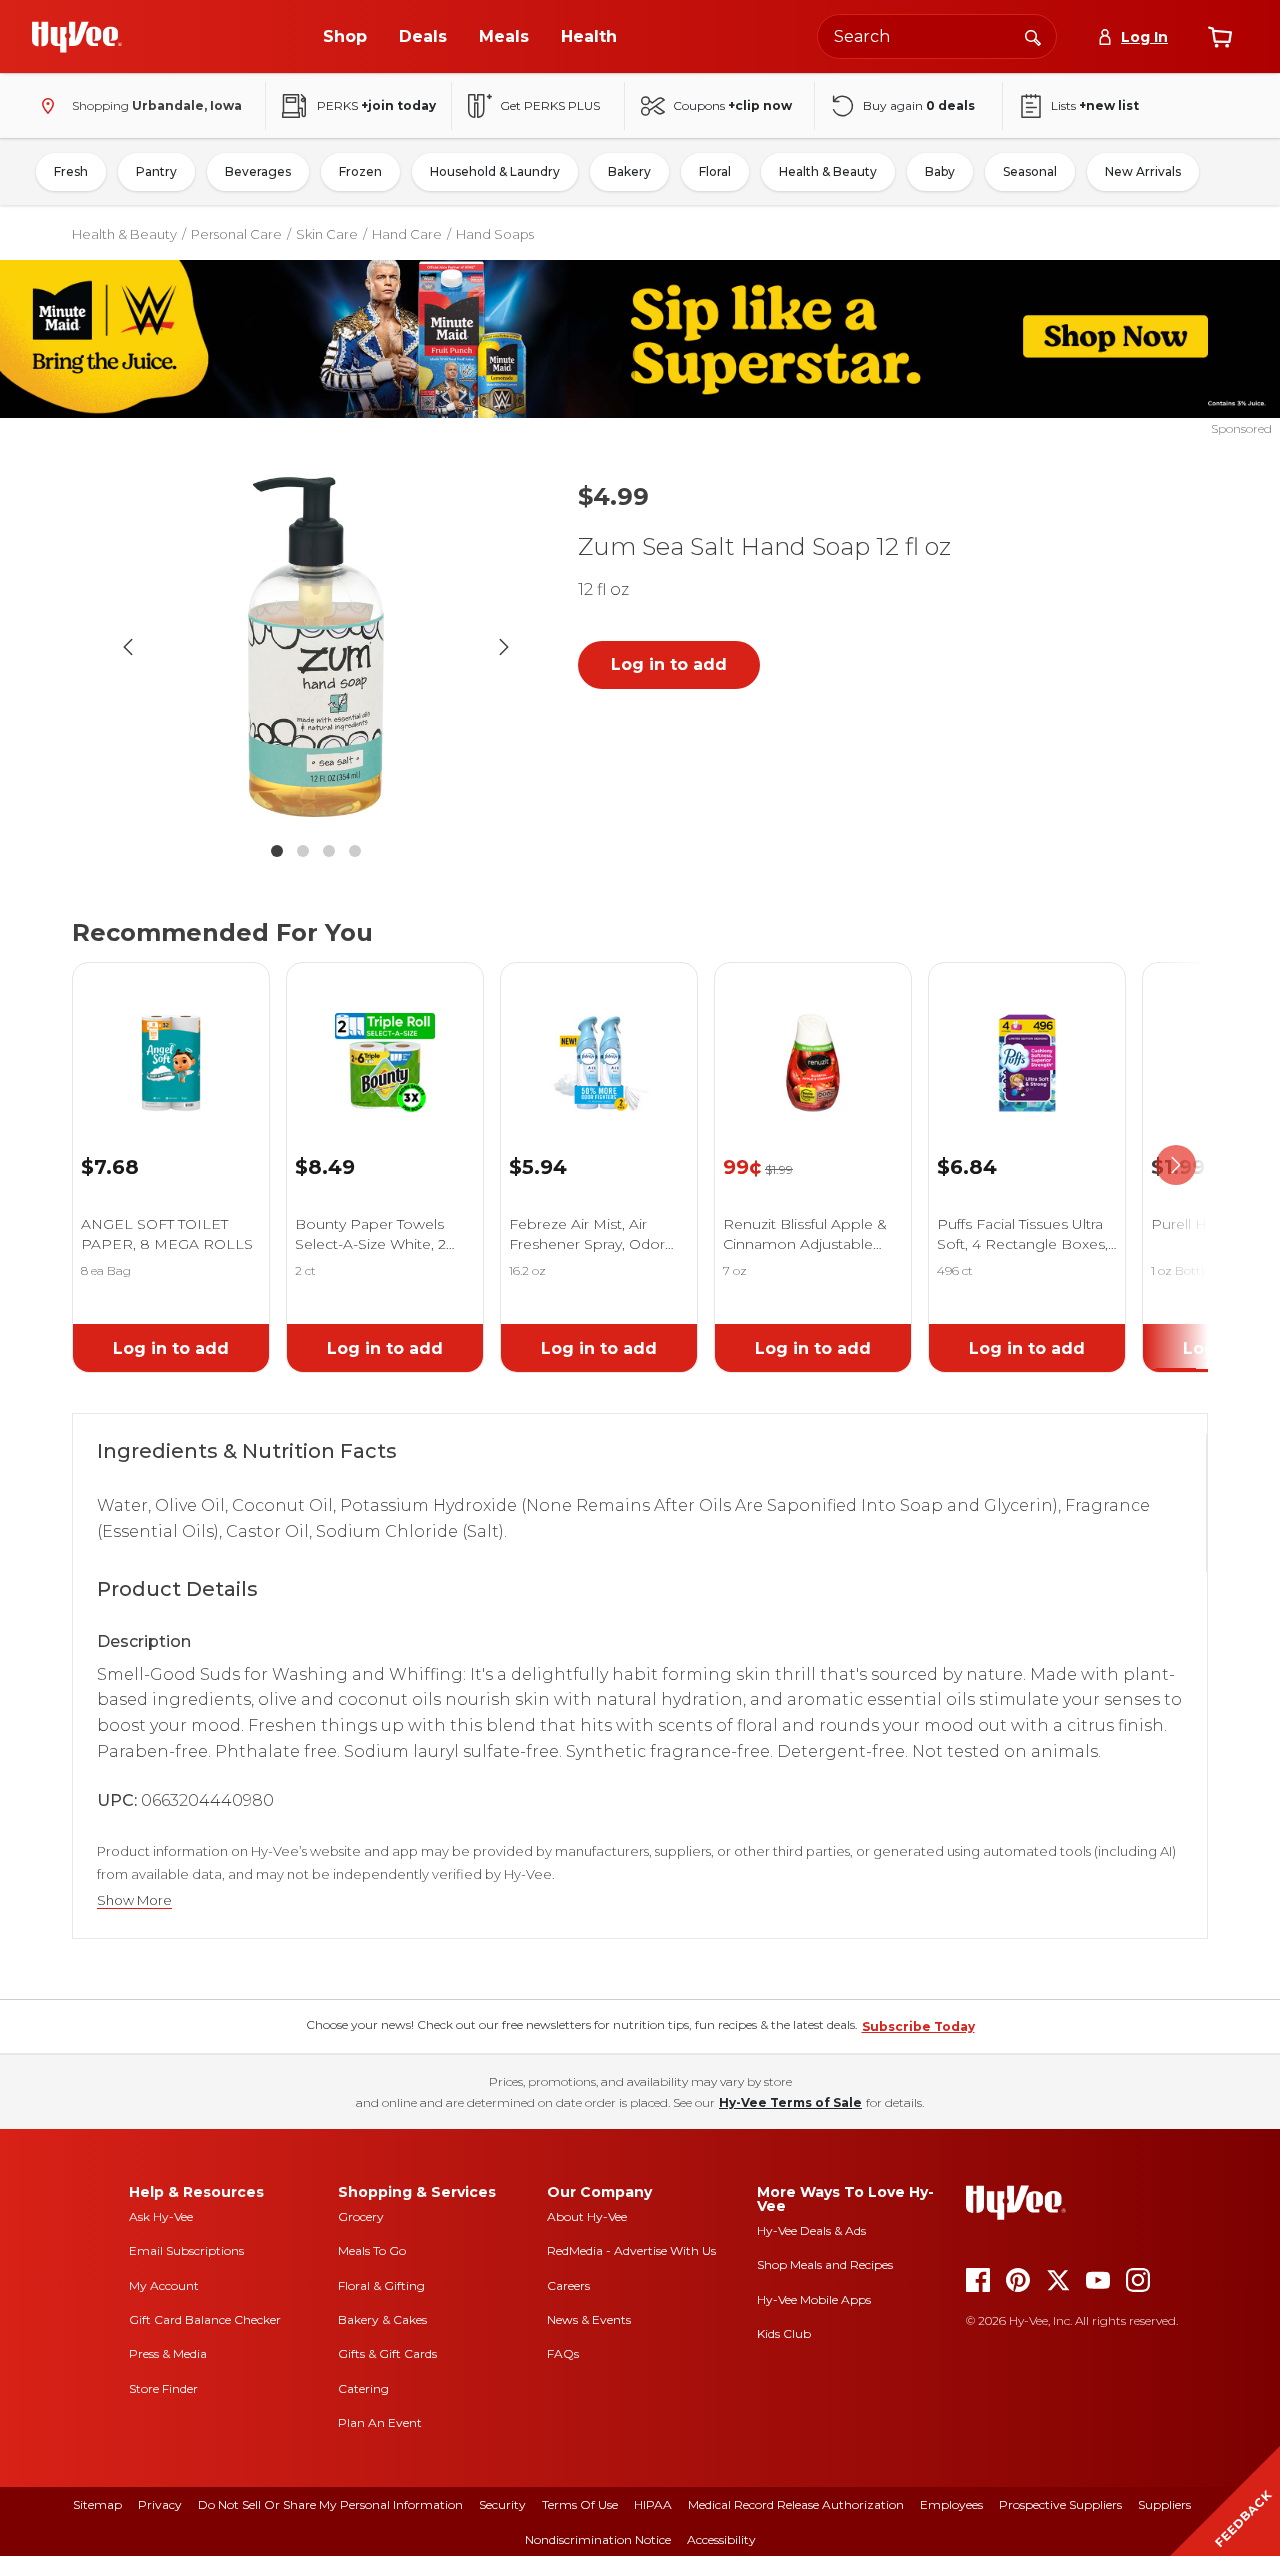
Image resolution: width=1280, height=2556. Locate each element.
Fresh (71, 171)
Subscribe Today (918, 2026)
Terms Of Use (580, 2504)
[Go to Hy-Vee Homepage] (77, 37)
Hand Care (407, 234)
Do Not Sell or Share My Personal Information (330, 2504)
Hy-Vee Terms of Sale (790, 2102)
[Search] (1033, 36)
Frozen (360, 171)
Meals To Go (372, 2250)
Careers (568, 2285)
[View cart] (1220, 37)
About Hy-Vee (587, 2216)
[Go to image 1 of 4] (277, 851)
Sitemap (97, 2504)
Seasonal (1030, 171)
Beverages (258, 171)
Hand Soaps (495, 234)
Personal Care (236, 234)
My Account (164, 2285)
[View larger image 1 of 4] (316, 647)
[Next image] (504, 647)
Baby (940, 171)
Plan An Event (380, 2422)
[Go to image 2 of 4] (303, 851)
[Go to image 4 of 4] (355, 851)
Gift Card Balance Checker (205, 2319)
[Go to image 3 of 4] (329, 851)
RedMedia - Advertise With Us (631, 2250)
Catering (363, 2388)
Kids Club (784, 2333)
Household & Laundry (495, 171)
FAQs (563, 2353)
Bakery (629, 171)
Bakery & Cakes (382, 2319)
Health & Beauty (828, 171)
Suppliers (1164, 2504)
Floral (715, 171)
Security (502, 2504)
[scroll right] (1176, 1165)
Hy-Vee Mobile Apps (814, 2299)
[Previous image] (128, 647)
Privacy (160, 2504)
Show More (134, 1900)
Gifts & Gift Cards (387, 2353)
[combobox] (937, 36)
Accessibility (721, 2539)
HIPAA (653, 2504)
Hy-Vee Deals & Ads (811, 2230)
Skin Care (327, 234)
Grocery (361, 2216)
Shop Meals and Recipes (825, 2264)
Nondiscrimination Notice (598, 2539)
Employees (951, 2504)
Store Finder (163, 2388)
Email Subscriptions (186, 2250)
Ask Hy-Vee (161, 2216)
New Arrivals (1143, 171)
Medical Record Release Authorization (796, 2504)
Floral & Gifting (381, 2285)
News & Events (589, 2319)
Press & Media (168, 2353)
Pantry (156, 171)
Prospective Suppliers (1060, 2504)
